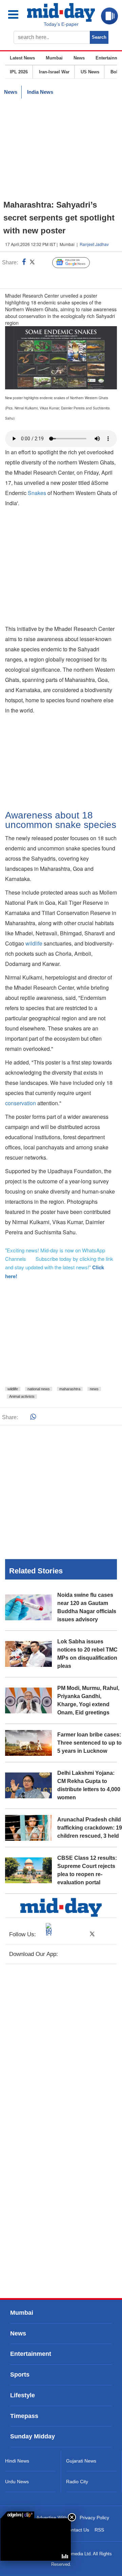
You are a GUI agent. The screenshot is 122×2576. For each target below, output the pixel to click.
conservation (21, 1103)
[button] (17, 14)
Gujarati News (81, 2461)
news (94, 1389)
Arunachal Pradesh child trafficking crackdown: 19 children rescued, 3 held (90, 1828)
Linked (44, 263)
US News (90, 72)
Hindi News (17, 2461)
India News (40, 92)
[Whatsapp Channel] (53, 277)
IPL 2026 (19, 72)
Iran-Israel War (54, 72)
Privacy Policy (94, 2518)
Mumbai (54, 58)
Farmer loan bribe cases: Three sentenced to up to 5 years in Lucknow (89, 1743)
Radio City (77, 2482)
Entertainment (31, 2354)
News (79, 58)
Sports (20, 2375)
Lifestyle (23, 2395)
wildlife (35, 943)
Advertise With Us (55, 2518)
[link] (17, 2515)
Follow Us (76, 263)
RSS (99, 2530)
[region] (61, 149)
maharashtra (70, 1389)
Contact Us (77, 2530)
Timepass (24, 2416)
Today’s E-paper (61, 24)
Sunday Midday (33, 2437)
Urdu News (17, 2482)
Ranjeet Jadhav (94, 244)
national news (39, 1389)
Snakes (38, 493)
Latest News (22, 58)
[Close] (72, 2517)
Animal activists (22, 1396)
